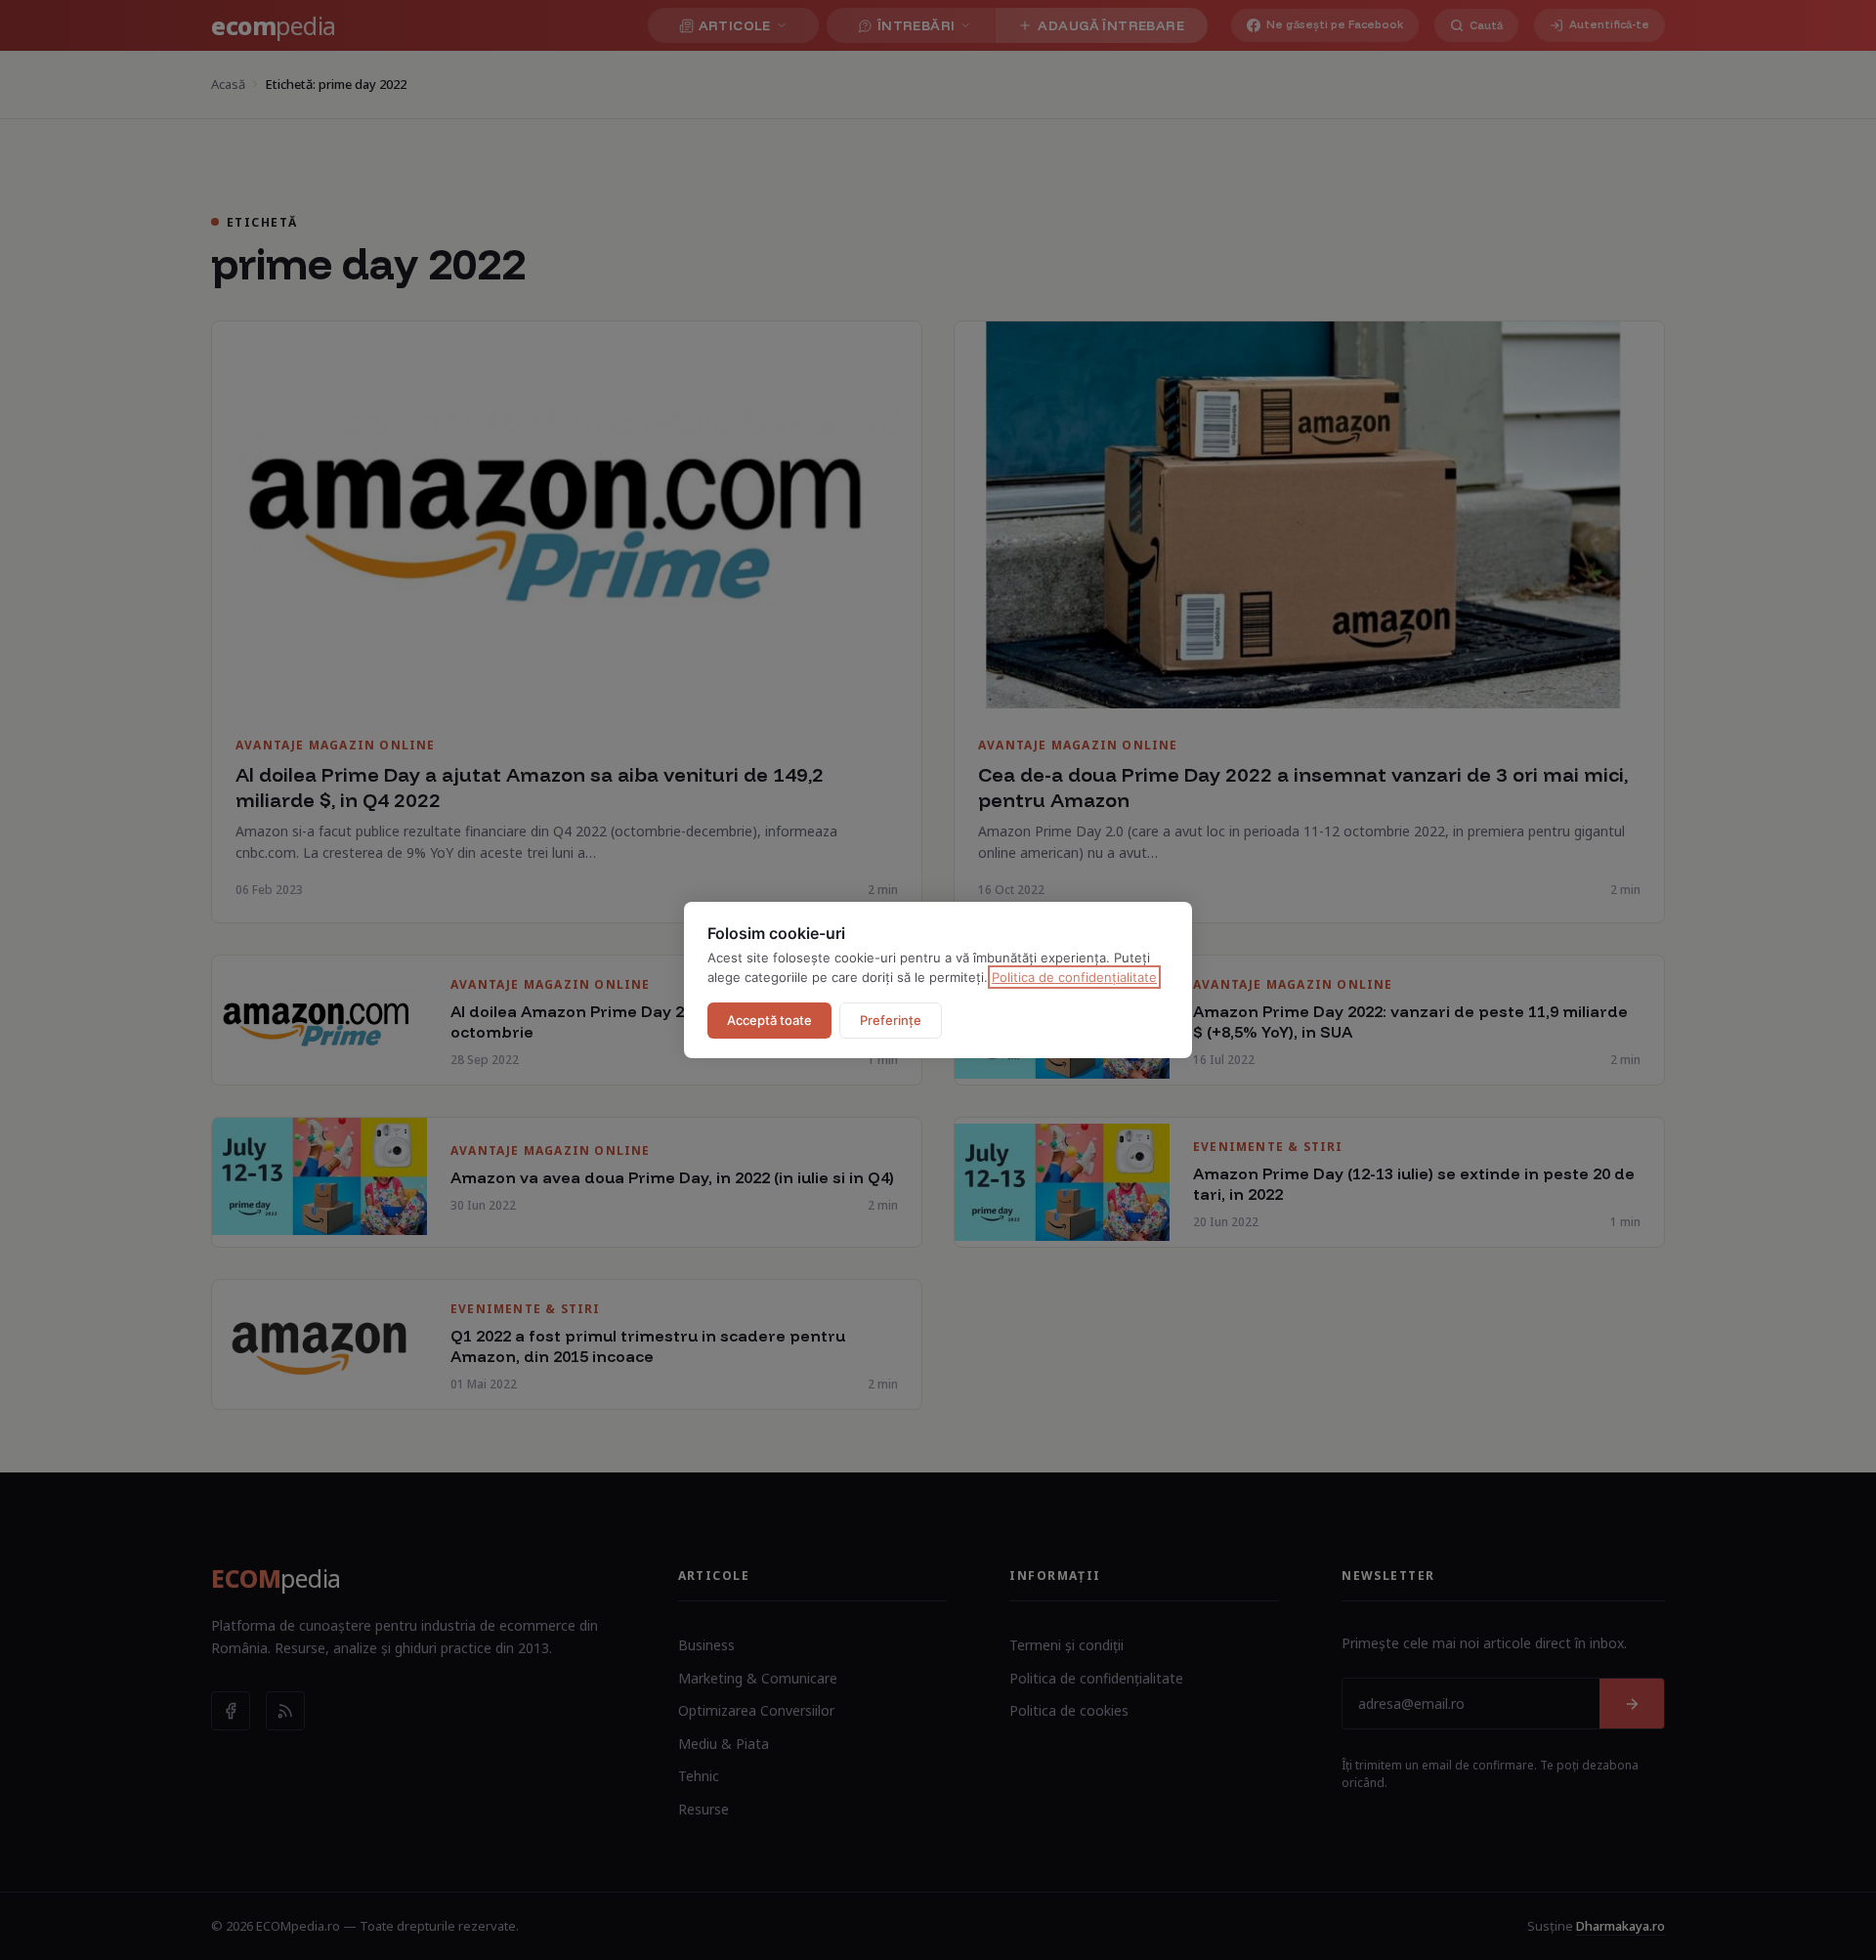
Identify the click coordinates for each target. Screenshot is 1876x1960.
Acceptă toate (769, 1020)
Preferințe (891, 1020)
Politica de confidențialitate (1074, 977)
